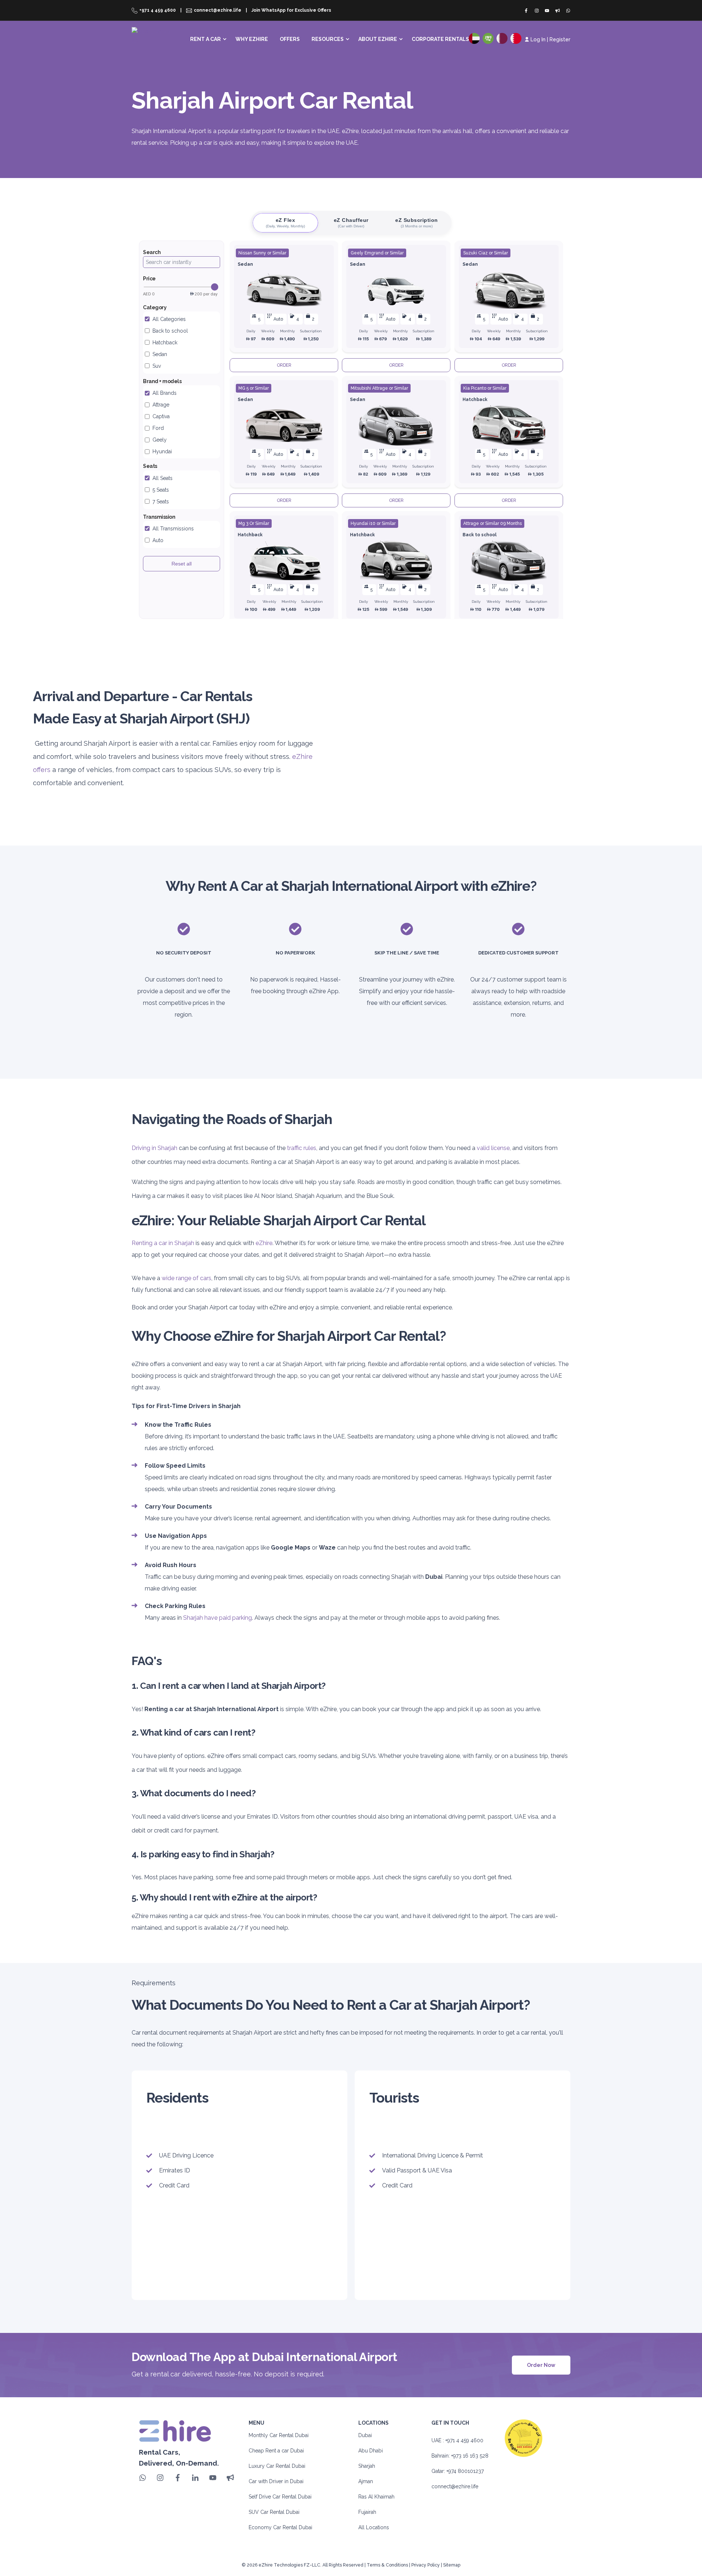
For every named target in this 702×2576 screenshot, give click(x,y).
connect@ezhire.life (455, 2486)
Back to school (170, 331)
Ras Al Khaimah (376, 2497)
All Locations (374, 2527)
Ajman (366, 2481)
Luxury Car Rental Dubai (277, 2466)
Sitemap (452, 2565)
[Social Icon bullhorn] (558, 11)
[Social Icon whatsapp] (567, 11)
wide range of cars (186, 1278)
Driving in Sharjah (154, 1148)
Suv (157, 366)
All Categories (169, 319)
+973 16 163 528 (470, 2456)
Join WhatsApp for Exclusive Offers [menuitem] (291, 10)
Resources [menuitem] (328, 39)
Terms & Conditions (387, 2565)
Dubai (365, 2435)
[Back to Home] (153, 36)
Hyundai (162, 451)
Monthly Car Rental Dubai (279, 2435)
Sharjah (367, 2466)
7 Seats (161, 502)
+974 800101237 (465, 2471)
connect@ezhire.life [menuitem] (218, 10)
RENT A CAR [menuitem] (205, 39)
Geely (160, 440)
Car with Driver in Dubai (276, 2481)
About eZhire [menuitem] (378, 39)
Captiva (161, 416)
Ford (158, 428)
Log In (538, 39)
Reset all (182, 564)
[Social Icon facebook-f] (528, 11)
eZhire (264, 1243)
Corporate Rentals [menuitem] (440, 39)
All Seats (163, 478)
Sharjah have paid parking (218, 1618)
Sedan (160, 354)
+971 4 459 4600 (464, 2440)
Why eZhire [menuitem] (252, 39)
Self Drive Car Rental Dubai (280, 2497)
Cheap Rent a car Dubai (276, 2451)
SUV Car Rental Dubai (274, 2512)
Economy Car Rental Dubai (280, 2527)
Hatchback (165, 343)
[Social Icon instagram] (537, 11)
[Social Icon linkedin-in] (195, 2478)
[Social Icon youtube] (547, 11)
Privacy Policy (426, 2565)
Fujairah (367, 2512)
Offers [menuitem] (290, 39)
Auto (158, 540)
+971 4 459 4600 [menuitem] (158, 10)
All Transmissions (173, 529)
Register (560, 39)
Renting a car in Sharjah (163, 1243)
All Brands (165, 393)
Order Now (541, 2365)
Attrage (161, 405)
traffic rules (302, 1148)
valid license (493, 1148)
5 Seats (161, 490)
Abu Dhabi (371, 2451)
